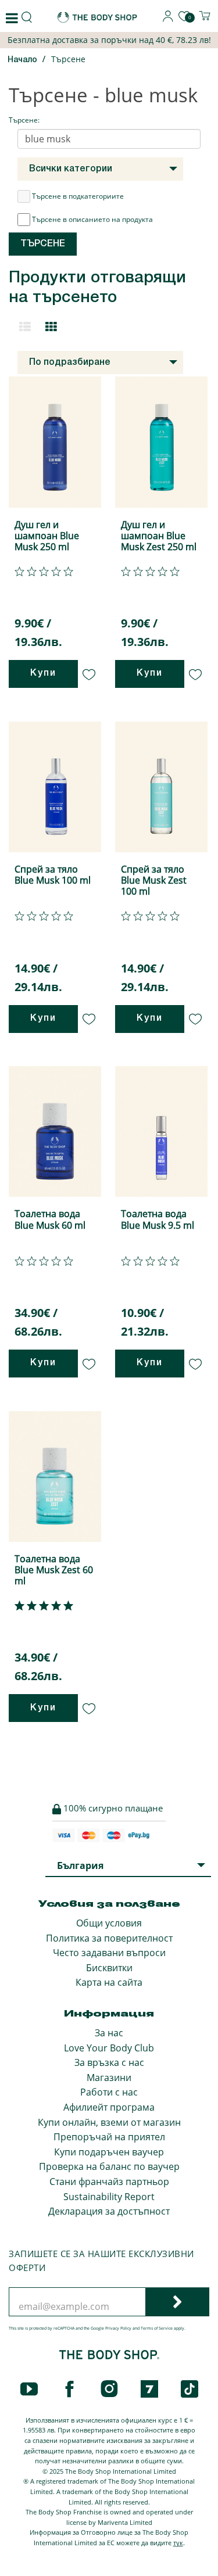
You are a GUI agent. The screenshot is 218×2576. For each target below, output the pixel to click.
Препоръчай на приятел (109, 2137)
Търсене (68, 59)
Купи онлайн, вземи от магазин (109, 2122)
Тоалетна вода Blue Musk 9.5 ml (158, 1219)
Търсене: (24, 120)
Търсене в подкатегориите (78, 196)
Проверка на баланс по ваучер (109, 2166)
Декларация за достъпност (109, 2211)
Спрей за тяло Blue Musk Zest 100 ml (154, 880)
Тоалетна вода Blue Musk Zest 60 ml (54, 1570)
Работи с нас (109, 2092)
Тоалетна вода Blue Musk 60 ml (50, 1219)
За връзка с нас (109, 2062)
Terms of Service (157, 2328)
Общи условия (109, 1923)
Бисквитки (109, 1968)
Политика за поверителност (109, 1938)
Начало (22, 60)
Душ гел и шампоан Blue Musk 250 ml (47, 536)
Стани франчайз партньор (109, 2182)
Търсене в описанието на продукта (92, 219)
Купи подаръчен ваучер (109, 2152)
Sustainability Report (109, 2197)
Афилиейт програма (109, 2107)
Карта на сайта (109, 1982)
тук (178, 2543)
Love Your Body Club (109, 2048)
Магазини (109, 2078)
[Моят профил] (168, 19)
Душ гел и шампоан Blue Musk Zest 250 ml (159, 536)
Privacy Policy (118, 2328)
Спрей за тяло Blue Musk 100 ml (53, 875)
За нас (109, 2033)
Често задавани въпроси (109, 1953)
